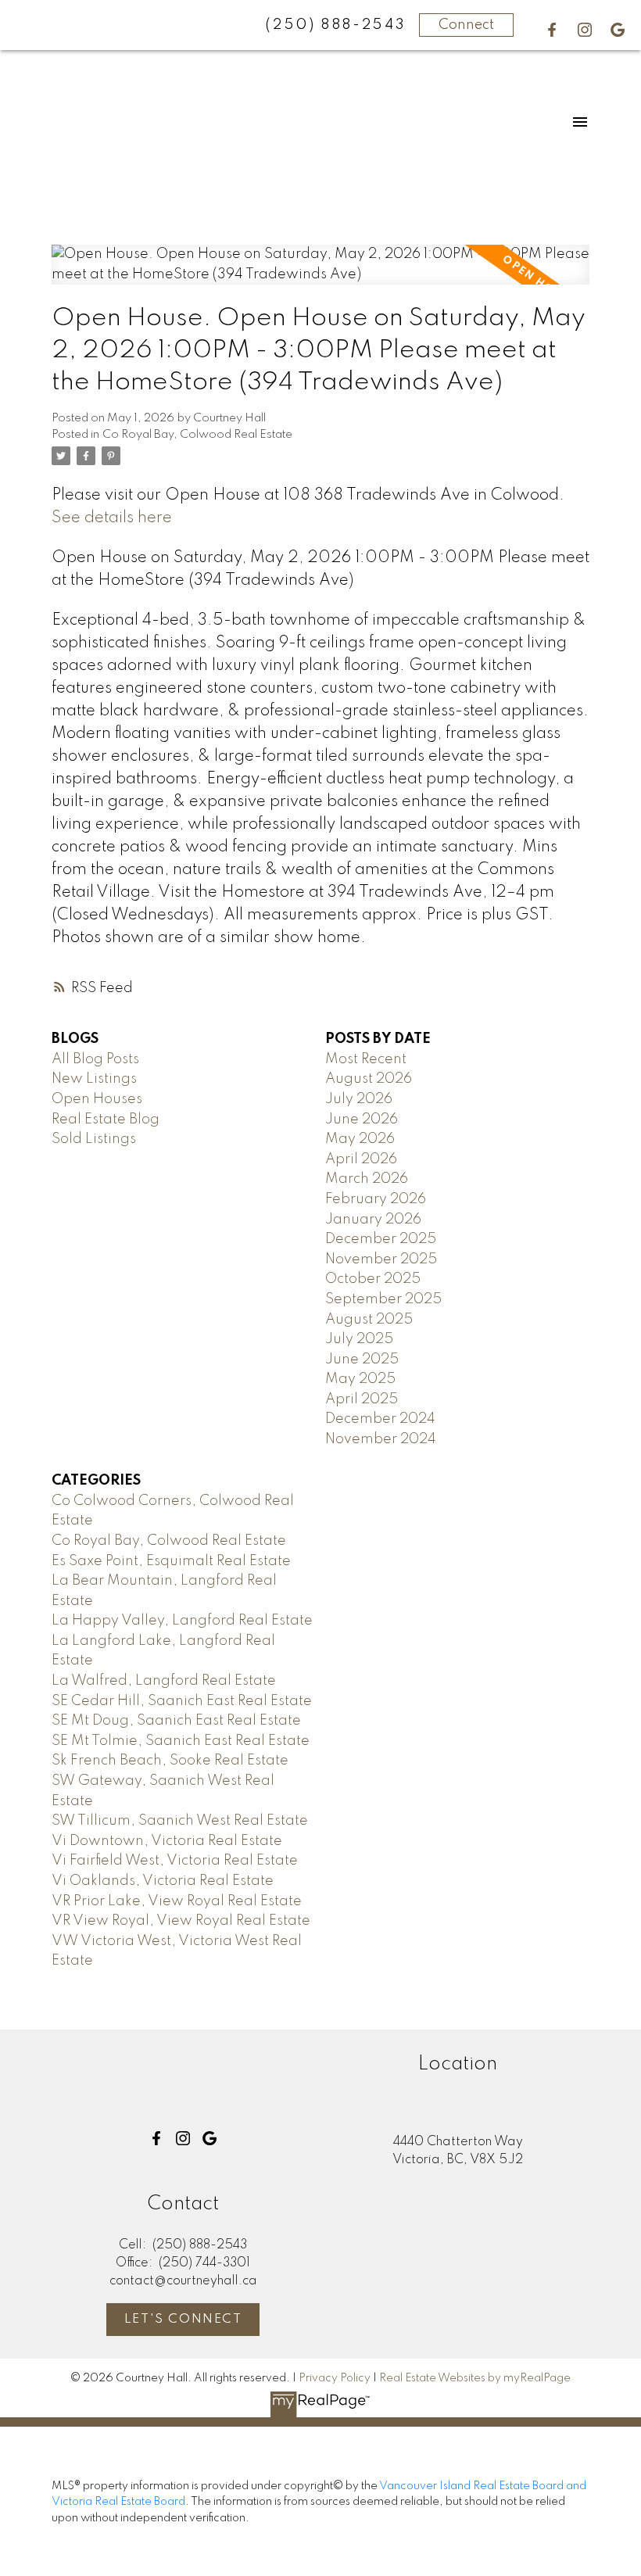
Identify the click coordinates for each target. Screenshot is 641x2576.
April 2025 (362, 1399)
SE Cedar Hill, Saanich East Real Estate (182, 1701)
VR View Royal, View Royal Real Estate (181, 1921)
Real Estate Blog (106, 1120)
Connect (466, 25)
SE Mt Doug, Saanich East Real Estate (176, 1721)
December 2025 (381, 1239)
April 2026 (361, 1159)
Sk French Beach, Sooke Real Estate (170, 1761)
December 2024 (380, 1419)
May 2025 (360, 1379)
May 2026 (360, 1139)
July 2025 (359, 1339)
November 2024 (381, 1439)
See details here (112, 518)
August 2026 (369, 1079)
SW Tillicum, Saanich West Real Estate (180, 1821)
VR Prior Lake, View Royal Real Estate (177, 1901)
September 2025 (383, 1299)
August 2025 (369, 1320)
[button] (552, 30)
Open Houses (97, 1099)
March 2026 (367, 1179)
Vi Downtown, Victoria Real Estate (167, 1841)
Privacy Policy (335, 2378)
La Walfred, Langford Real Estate (164, 1681)
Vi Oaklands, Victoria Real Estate (163, 1881)
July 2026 (359, 1099)
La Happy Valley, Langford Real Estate (182, 1621)
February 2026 (376, 1199)
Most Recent (366, 1059)
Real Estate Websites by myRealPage (475, 2378)
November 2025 (381, 1259)
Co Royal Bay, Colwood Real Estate (197, 435)
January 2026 (373, 1220)
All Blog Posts (95, 1059)
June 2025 (362, 1360)
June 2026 (362, 1120)
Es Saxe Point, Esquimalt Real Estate (171, 1561)
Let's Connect (183, 2320)
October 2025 (373, 1279)
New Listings (94, 1079)
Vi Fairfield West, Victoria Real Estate (175, 1861)
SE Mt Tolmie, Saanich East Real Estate (181, 1741)
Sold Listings (94, 1139)
